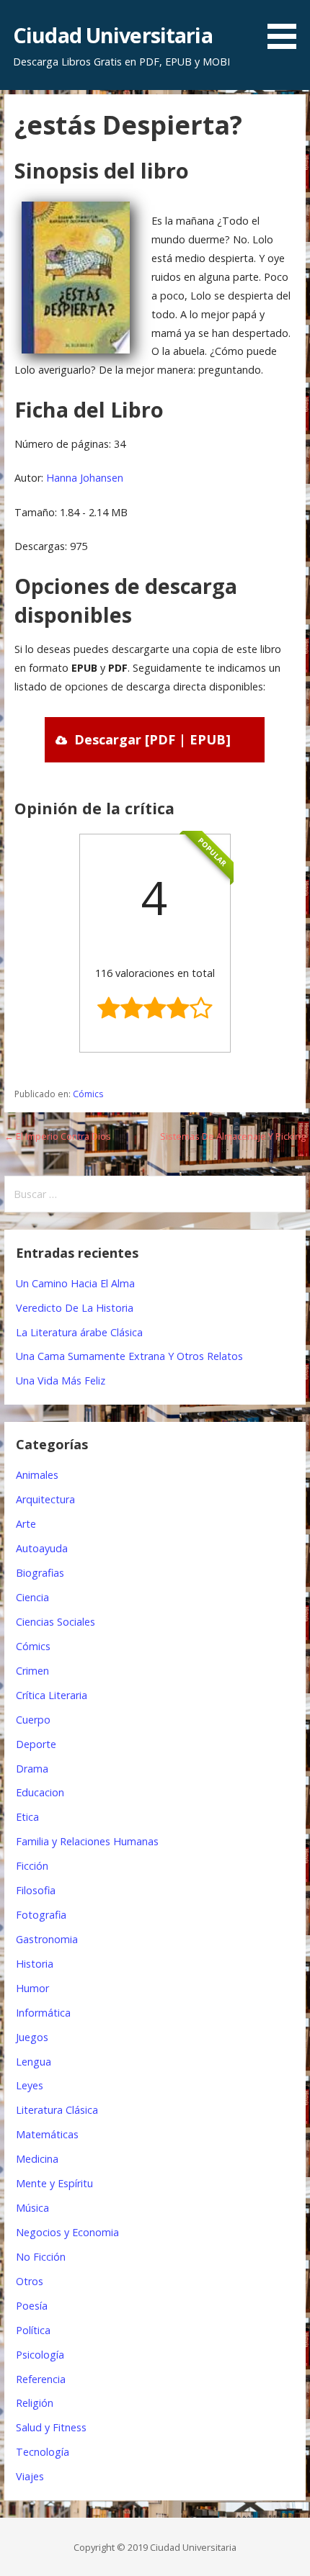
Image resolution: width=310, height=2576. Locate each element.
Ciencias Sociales (56, 1622)
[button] (287, 27)
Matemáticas (47, 2134)
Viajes (30, 2476)
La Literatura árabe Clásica (79, 1332)
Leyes (30, 2085)
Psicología (40, 2355)
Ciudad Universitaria (113, 35)
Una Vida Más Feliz (61, 1381)
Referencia (41, 2379)
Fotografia (41, 1915)
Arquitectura (45, 1499)
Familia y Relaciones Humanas (87, 1841)
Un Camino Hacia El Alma (75, 1283)
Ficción (32, 1866)
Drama (32, 1769)
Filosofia (36, 1890)
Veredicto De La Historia (75, 1308)
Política (33, 2330)
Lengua (34, 2062)
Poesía (32, 2306)
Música (32, 2208)
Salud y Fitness (51, 2427)
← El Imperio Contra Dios (58, 1136)
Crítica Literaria (52, 1695)
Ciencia (32, 1597)
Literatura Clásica (57, 2110)
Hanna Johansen (85, 478)
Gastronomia (47, 1939)
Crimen (32, 1671)
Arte (26, 1524)
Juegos (32, 2037)
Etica (27, 1817)
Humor (32, 1988)
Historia (35, 1964)
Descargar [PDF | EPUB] (152, 739)
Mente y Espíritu (54, 2183)
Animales (37, 1475)
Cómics (88, 1094)
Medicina (37, 2159)
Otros (30, 2281)
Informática (43, 2013)
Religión (35, 2403)
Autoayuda (42, 1548)
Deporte (36, 1744)
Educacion (40, 1792)
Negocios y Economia (67, 2232)
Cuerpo (33, 1720)
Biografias (40, 1573)
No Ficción (41, 2257)
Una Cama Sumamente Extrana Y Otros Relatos (129, 1356)
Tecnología (43, 2452)
